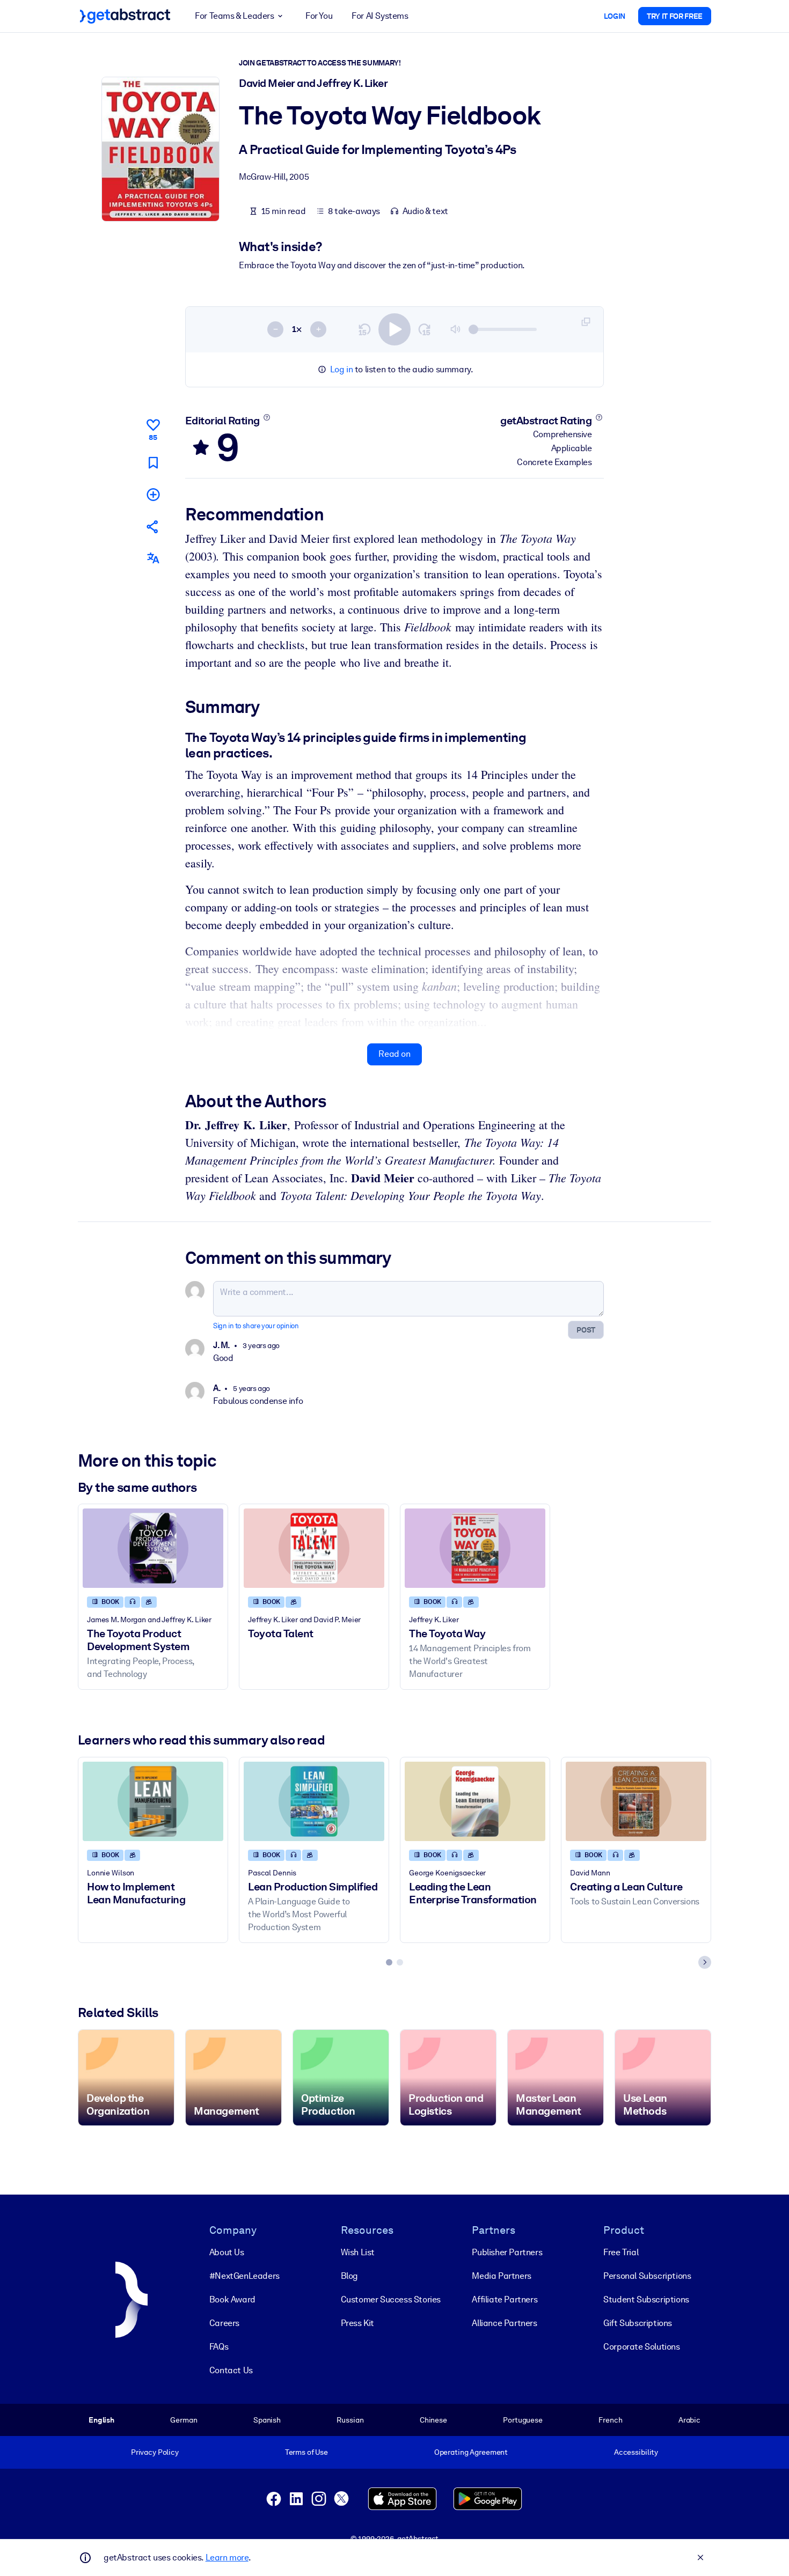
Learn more (227, 2557)
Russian (350, 2420)
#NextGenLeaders (244, 2276)
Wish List (358, 2252)
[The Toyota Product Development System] (153, 1548)
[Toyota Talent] (314, 1548)
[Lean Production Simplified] (314, 1801)
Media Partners (501, 2276)
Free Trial (621, 2252)
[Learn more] (266, 417)
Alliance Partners (504, 2323)
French (610, 2420)
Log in (342, 369)
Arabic (689, 2420)
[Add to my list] (153, 494)
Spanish (267, 2420)
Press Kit (357, 2323)
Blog (349, 2276)
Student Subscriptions (646, 2299)
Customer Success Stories (391, 2299)
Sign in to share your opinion (256, 1326)
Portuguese (523, 2420)
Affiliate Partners (505, 2299)
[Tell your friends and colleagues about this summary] (153, 527)
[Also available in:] (153, 558)
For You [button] (319, 16)
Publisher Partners (507, 2252)
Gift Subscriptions (638, 2323)
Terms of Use (306, 2452)
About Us (227, 2252)
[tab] (389, 1962)
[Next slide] (705, 1962)
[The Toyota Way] (475, 1548)
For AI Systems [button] (380, 16)
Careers (224, 2323)
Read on (394, 1054)
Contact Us (231, 2370)
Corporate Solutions (641, 2347)
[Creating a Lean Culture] (636, 1801)
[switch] (394, 329)
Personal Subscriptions (647, 2276)
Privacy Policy (155, 2452)
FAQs (219, 2347)
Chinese (433, 2420)
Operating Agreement (471, 2452)
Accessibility (636, 2452)
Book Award (232, 2299)
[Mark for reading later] (153, 463)
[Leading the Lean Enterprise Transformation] (475, 1801)
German (184, 2420)
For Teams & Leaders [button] (234, 16)
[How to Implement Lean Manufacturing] (153, 1801)
